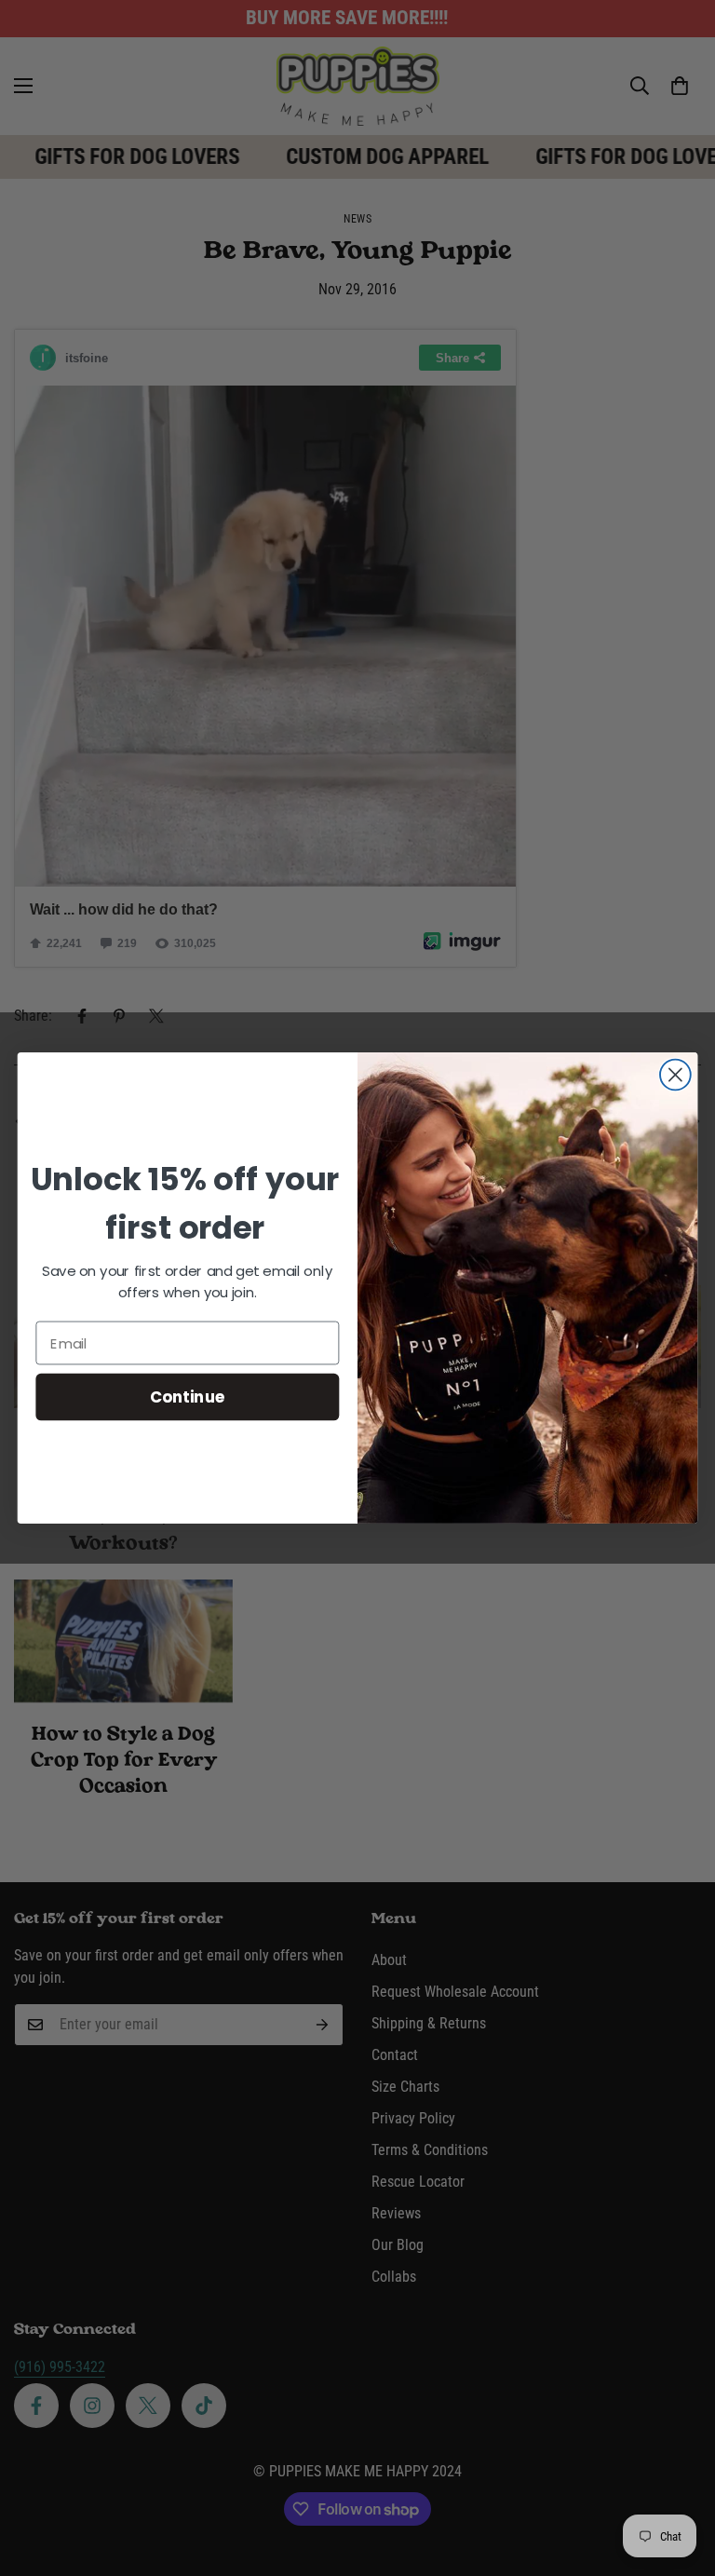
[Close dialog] (675, 1075)
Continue (188, 1396)
